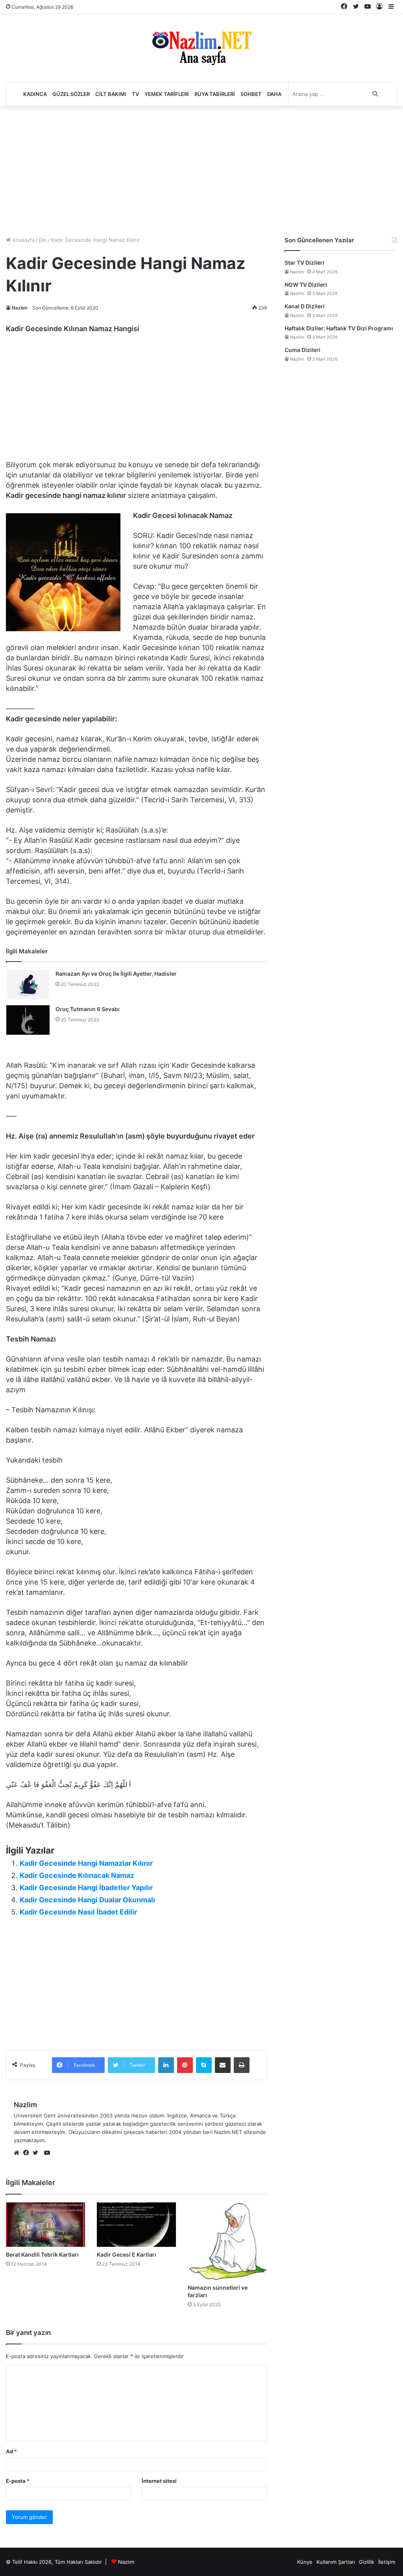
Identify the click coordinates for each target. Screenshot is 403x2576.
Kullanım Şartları (336, 2562)
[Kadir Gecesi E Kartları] (136, 2225)
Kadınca (35, 94)
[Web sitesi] (18, 2153)
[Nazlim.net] (202, 48)
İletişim (387, 2562)
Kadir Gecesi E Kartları (127, 2254)
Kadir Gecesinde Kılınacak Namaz (77, 1875)
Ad (11, 2451)
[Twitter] (37, 2153)
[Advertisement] (201, 169)
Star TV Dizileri (304, 263)
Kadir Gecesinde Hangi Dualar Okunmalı (87, 1900)
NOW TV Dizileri (306, 285)
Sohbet (251, 94)
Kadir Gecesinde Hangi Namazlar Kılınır (86, 1863)
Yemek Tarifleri (167, 94)
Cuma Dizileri (302, 350)
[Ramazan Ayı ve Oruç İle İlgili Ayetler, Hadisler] (28, 985)
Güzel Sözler (71, 94)
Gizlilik (367, 2562)
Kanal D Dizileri (305, 306)
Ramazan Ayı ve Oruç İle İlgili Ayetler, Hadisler (116, 974)
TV (135, 94)
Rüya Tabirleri (215, 94)
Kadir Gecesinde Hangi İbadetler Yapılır (86, 1888)
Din (43, 240)
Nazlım (126, 2562)
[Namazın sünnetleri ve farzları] (227, 2241)
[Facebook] (28, 2153)
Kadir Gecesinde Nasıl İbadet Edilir (78, 1912)
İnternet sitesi (159, 2481)
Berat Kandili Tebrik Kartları (42, 2254)
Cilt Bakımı (111, 94)
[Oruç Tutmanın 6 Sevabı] (28, 1020)
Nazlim (20, 308)
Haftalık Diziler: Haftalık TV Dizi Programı (339, 328)
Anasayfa (23, 240)
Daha (274, 94)
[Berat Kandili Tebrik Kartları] (45, 2225)
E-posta (18, 2481)
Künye (305, 2562)
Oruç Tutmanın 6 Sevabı (88, 1009)
